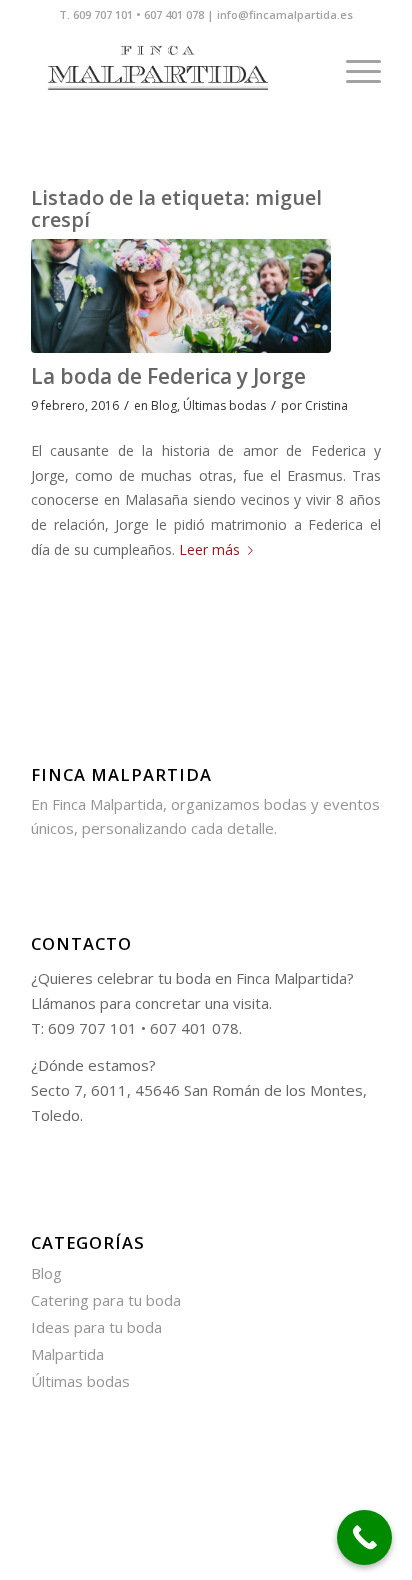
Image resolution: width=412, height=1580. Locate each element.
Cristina (326, 405)
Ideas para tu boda (96, 1327)
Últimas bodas (224, 405)
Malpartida (67, 1354)
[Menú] (353, 71)
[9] (181, 296)
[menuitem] (353, 71)
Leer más (209, 549)
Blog (164, 405)
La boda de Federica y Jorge (168, 376)
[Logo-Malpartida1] (171, 71)
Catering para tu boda (106, 1300)
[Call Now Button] (364, 1537)
